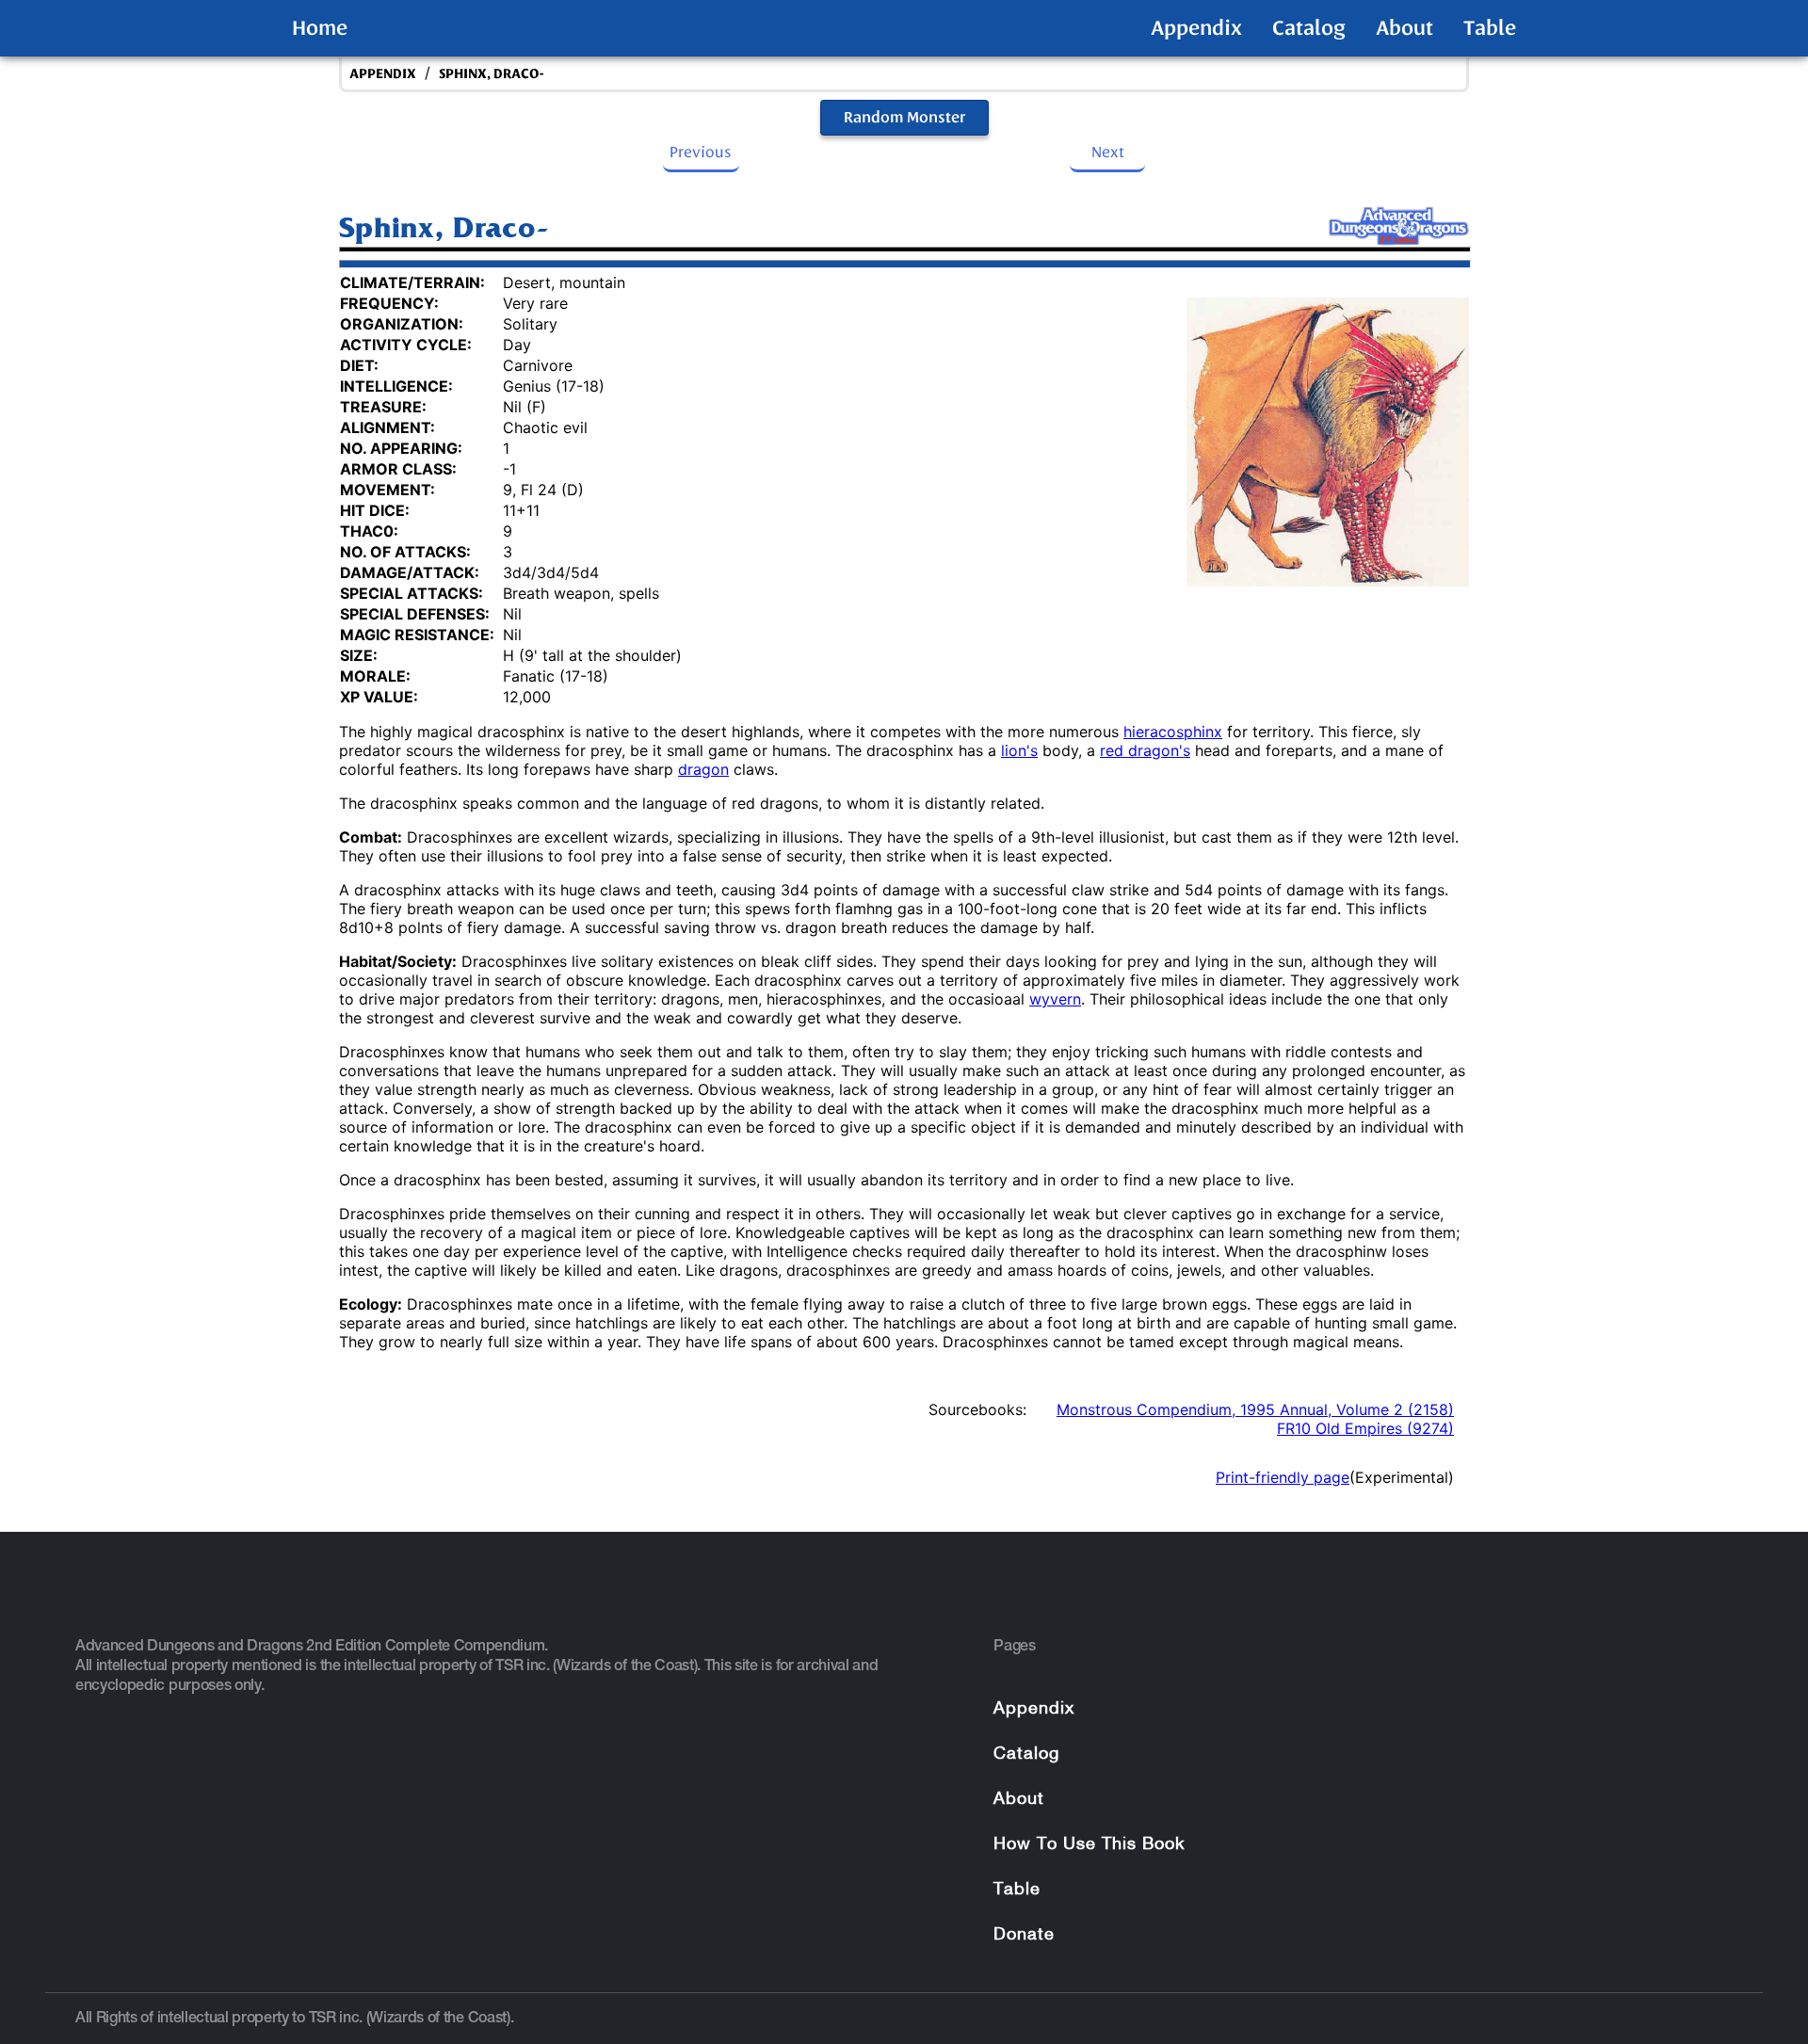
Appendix (1196, 28)
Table (1490, 28)
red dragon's (1145, 750)
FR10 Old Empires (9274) (1365, 1428)
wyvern (1055, 999)
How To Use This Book (1089, 1845)
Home (320, 28)
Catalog (1309, 28)
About (1404, 28)
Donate (1024, 1935)
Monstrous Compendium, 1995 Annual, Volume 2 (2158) (1255, 1409)
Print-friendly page (1283, 1477)
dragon (703, 769)
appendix (383, 74)
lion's (1019, 750)
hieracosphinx (1173, 732)
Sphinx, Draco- (492, 74)
